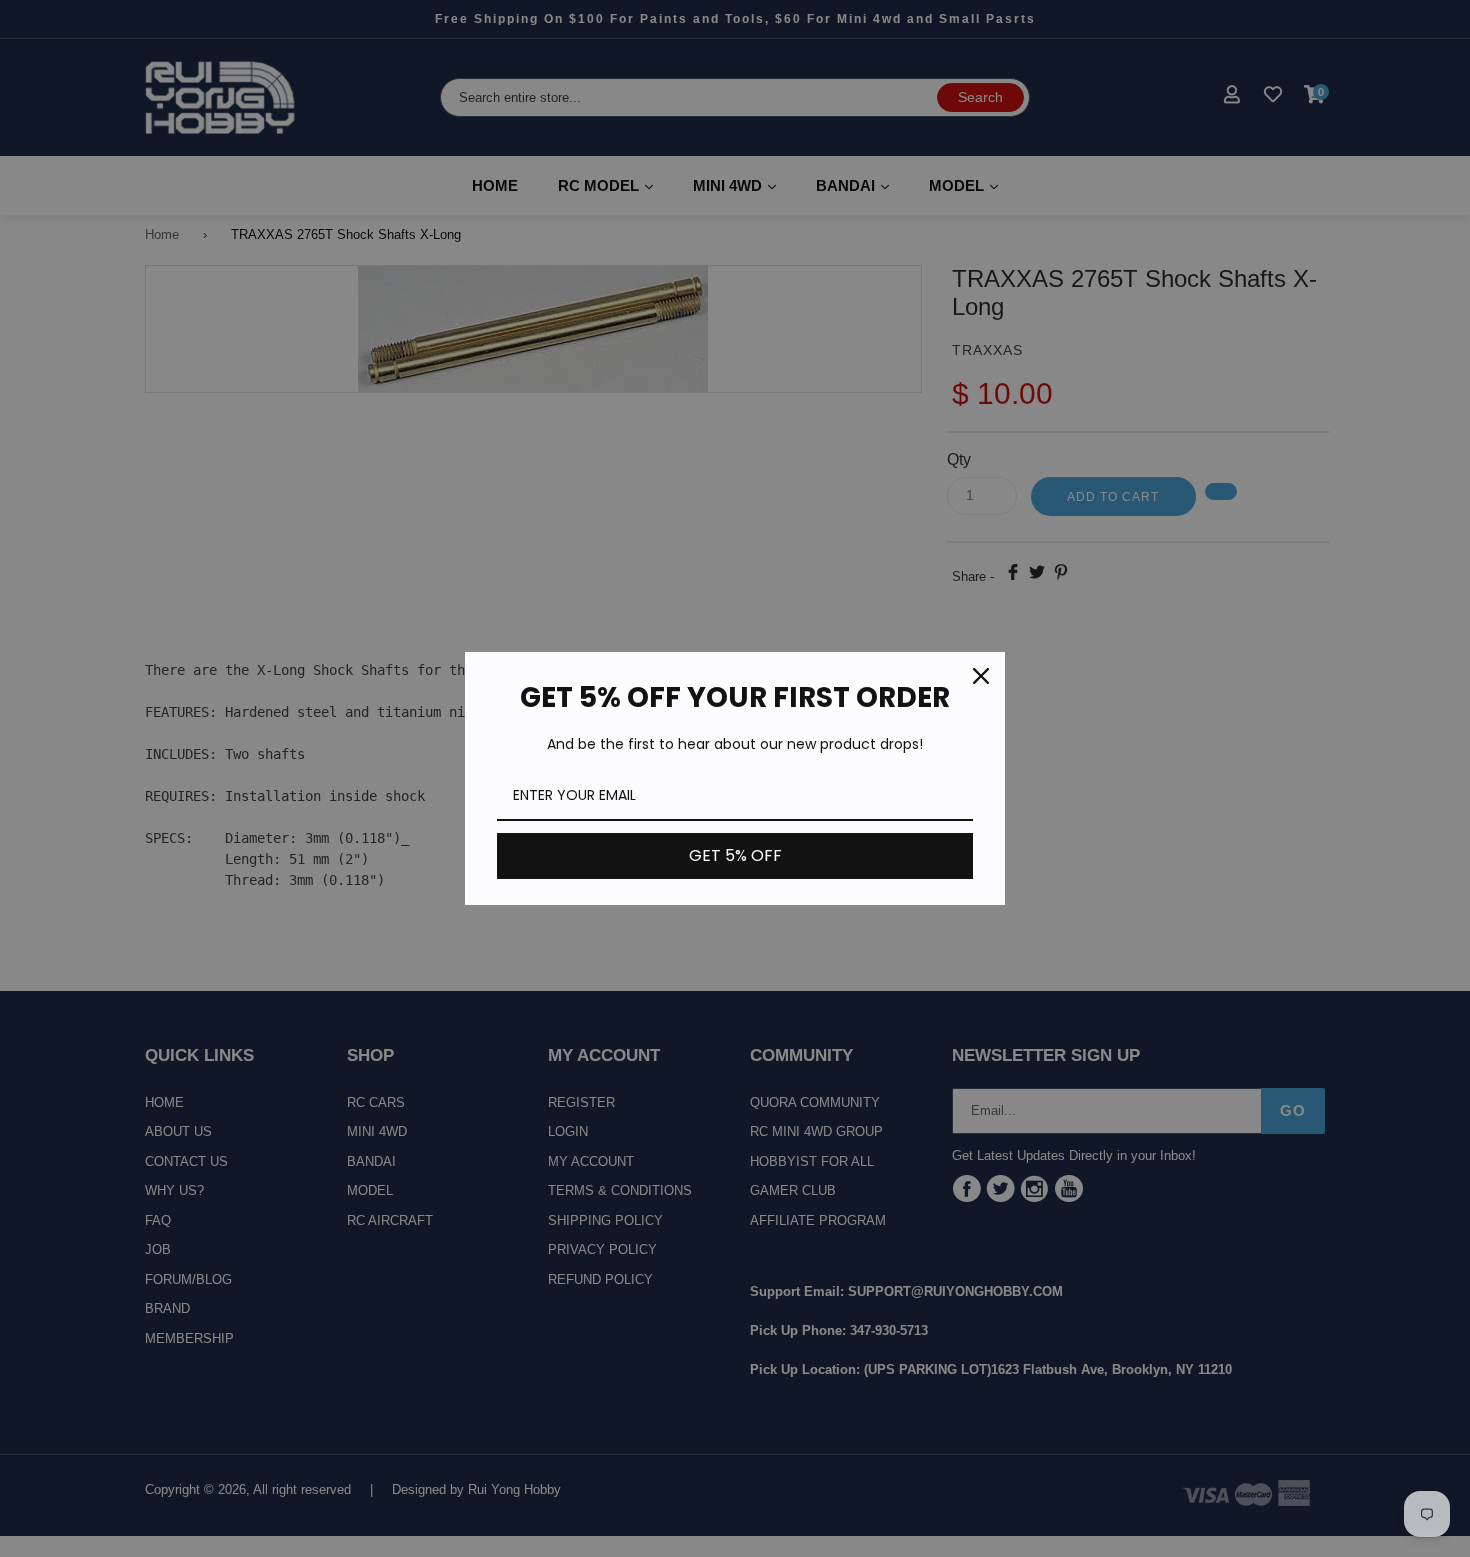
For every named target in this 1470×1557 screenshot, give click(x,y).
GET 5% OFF (735, 855)
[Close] (981, 676)
